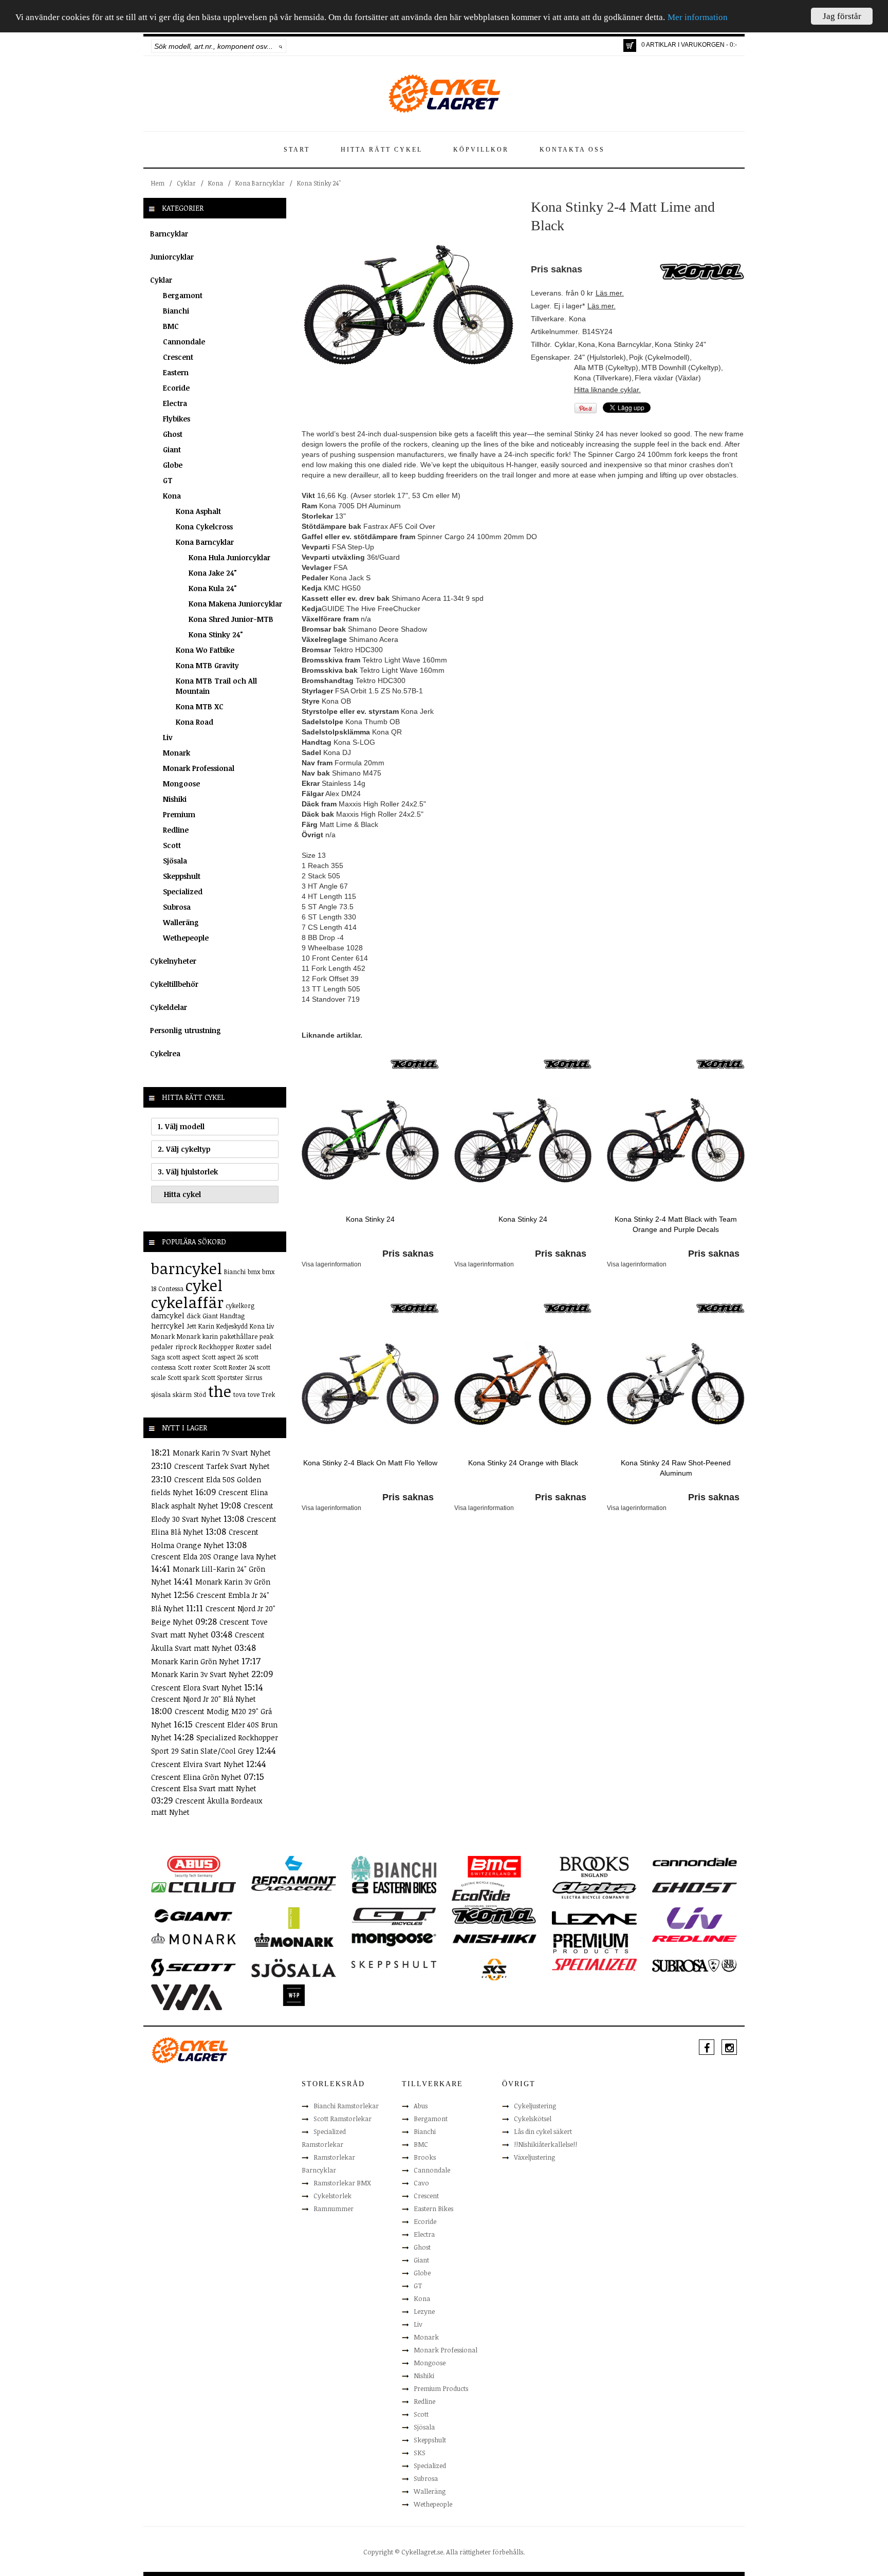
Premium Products (441, 2388)
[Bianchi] (394, 1870)
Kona (216, 183)
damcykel (168, 1315)
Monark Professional (199, 768)
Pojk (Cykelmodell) (659, 357)
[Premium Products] (591, 1942)
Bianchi (176, 311)
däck (193, 1316)
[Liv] (695, 1918)
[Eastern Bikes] (394, 1887)
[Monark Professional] (294, 1939)
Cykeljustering (535, 2106)
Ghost (173, 434)
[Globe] (294, 1918)
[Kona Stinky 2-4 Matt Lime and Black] (409, 304)
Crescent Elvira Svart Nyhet (199, 1764)
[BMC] (494, 1866)
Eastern (176, 372)
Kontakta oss (572, 150)
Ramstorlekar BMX (342, 2183)
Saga (158, 1357)
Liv (168, 737)
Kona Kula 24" (213, 588)
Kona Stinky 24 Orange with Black (523, 1463)
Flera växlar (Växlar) (668, 378)
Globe (173, 465)
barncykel (187, 1268)
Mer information (698, 18)
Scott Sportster (222, 1377)
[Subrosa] (695, 1965)
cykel (204, 1285)
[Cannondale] (695, 1861)
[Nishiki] (494, 1938)
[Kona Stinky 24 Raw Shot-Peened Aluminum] (676, 1383)
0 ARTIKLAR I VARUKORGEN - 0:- (689, 45)
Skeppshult (182, 876)
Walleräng (181, 922)
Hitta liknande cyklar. (607, 390)
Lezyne (424, 2311)
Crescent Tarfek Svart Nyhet (222, 1466)
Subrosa (177, 907)
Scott (172, 845)
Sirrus (254, 1377)
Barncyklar (169, 234)
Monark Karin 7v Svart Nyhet (222, 1453)
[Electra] (594, 1890)
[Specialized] (594, 1964)
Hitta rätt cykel (382, 150)
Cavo (421, 2183)
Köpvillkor (481, 150)
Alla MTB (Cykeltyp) (606, 367)
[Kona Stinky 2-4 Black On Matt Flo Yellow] (370, 1383)
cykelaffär (187, 1302)
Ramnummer (334, 2209)
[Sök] (281, 46)
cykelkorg (240, 1305)
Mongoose (181, 784)
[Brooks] (594, 1866)
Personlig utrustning (186, 1030)
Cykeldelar (169, 1007)
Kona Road (195, 722)
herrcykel (168, 1326)
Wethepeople (186, 938)
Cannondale (184, 342)
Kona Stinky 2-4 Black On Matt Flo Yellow (370, 1463)
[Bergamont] (294, 1870)
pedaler (162, 1347)
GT (168, 480)
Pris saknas (408, 1254)
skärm (182, 1394)
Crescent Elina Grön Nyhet (197, 1777)
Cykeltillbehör (174, 984)
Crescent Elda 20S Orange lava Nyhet (214, 1557)
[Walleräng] (187, 1996)
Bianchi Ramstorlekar (346, 2106)
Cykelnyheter (173, 961)
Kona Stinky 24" (319, 183)
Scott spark (183, 1377)
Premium (179, 814)
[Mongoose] (394, 1939)
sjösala (161, 1394)
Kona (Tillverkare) (603, 378)
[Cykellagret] (444, 93)
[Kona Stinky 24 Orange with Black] (523, 1383)
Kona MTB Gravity (207, 665)
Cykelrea (165, 1053)
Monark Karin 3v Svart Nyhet (201, 1674)
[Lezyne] (594, 1918)
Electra (175, 403)
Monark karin (197, 1336)
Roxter (245, 1347)
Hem (158, 183)
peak (266, 1336)
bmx (254, 1272)
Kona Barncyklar (260, 183)
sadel (264, 1347)
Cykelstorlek (332, 2196)
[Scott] (193, 1967)
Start (297, 150)
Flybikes (177, 419)
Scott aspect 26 (223, 1357)
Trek (268, 1394)
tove (254, 1394)
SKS (420, 2453)
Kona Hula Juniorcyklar (229, 557)
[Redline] (695, 1938)
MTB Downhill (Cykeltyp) (681, 367)
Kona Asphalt (198, 511)
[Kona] (415, 1063)
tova (239, 1394)
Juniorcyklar (172, 257)
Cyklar (186, 183)
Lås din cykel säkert (543, 2131)
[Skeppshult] (394, 1964)
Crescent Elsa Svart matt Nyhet (204, 1788)
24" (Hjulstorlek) (600, 357)
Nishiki (175, 799)
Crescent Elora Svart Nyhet (198, 1688)
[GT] (394, 1916)
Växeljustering (534, 2157)
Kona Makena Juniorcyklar (235, 604)
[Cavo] (193, 1887)
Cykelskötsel (533, 2119)
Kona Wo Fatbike (205, 650)
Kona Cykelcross (204, 527)
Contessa (171, 1289)
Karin (206, 1326)
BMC (171, 326)
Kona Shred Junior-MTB (231, 619)
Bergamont (183, 295)
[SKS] (494, 1969)
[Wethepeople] (294, 1995)
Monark (177, 753)
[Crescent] (294, 1887)
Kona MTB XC (200, 706)
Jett (191, 1326)
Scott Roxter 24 (234, 1367)
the (220, 1391)
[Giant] (193, 1915)
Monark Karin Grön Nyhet (196, 1661)
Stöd (200, 1394)
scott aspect (183, 1357)
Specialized (183, 891)
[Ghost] (695, 1887)
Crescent (178, 357)
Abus (421, 2106)
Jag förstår (842, 16)
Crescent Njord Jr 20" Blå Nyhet (203, 1699)
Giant (172, 449)
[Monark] (193, 1938)
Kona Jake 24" (213, 573)
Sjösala (175, 861)
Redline (176, 830)
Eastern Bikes (433, 2209)
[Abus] (193, 1866)
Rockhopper (216, 1347)
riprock (186, 1347)
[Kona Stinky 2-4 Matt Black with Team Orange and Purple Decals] (676, 1139)
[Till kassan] (630, 45)
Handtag (232, 1316)
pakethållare (239, 1336)
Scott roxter (195, 1367)
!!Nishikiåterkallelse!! (545, 2144)
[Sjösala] (294, 1967)
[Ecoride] (481, 1893)
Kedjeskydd (232, 1326)
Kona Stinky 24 (370, 1219)
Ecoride (176, 388)
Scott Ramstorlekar (343, 2119)
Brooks (425, 2157)
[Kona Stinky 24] (370, 1139)
